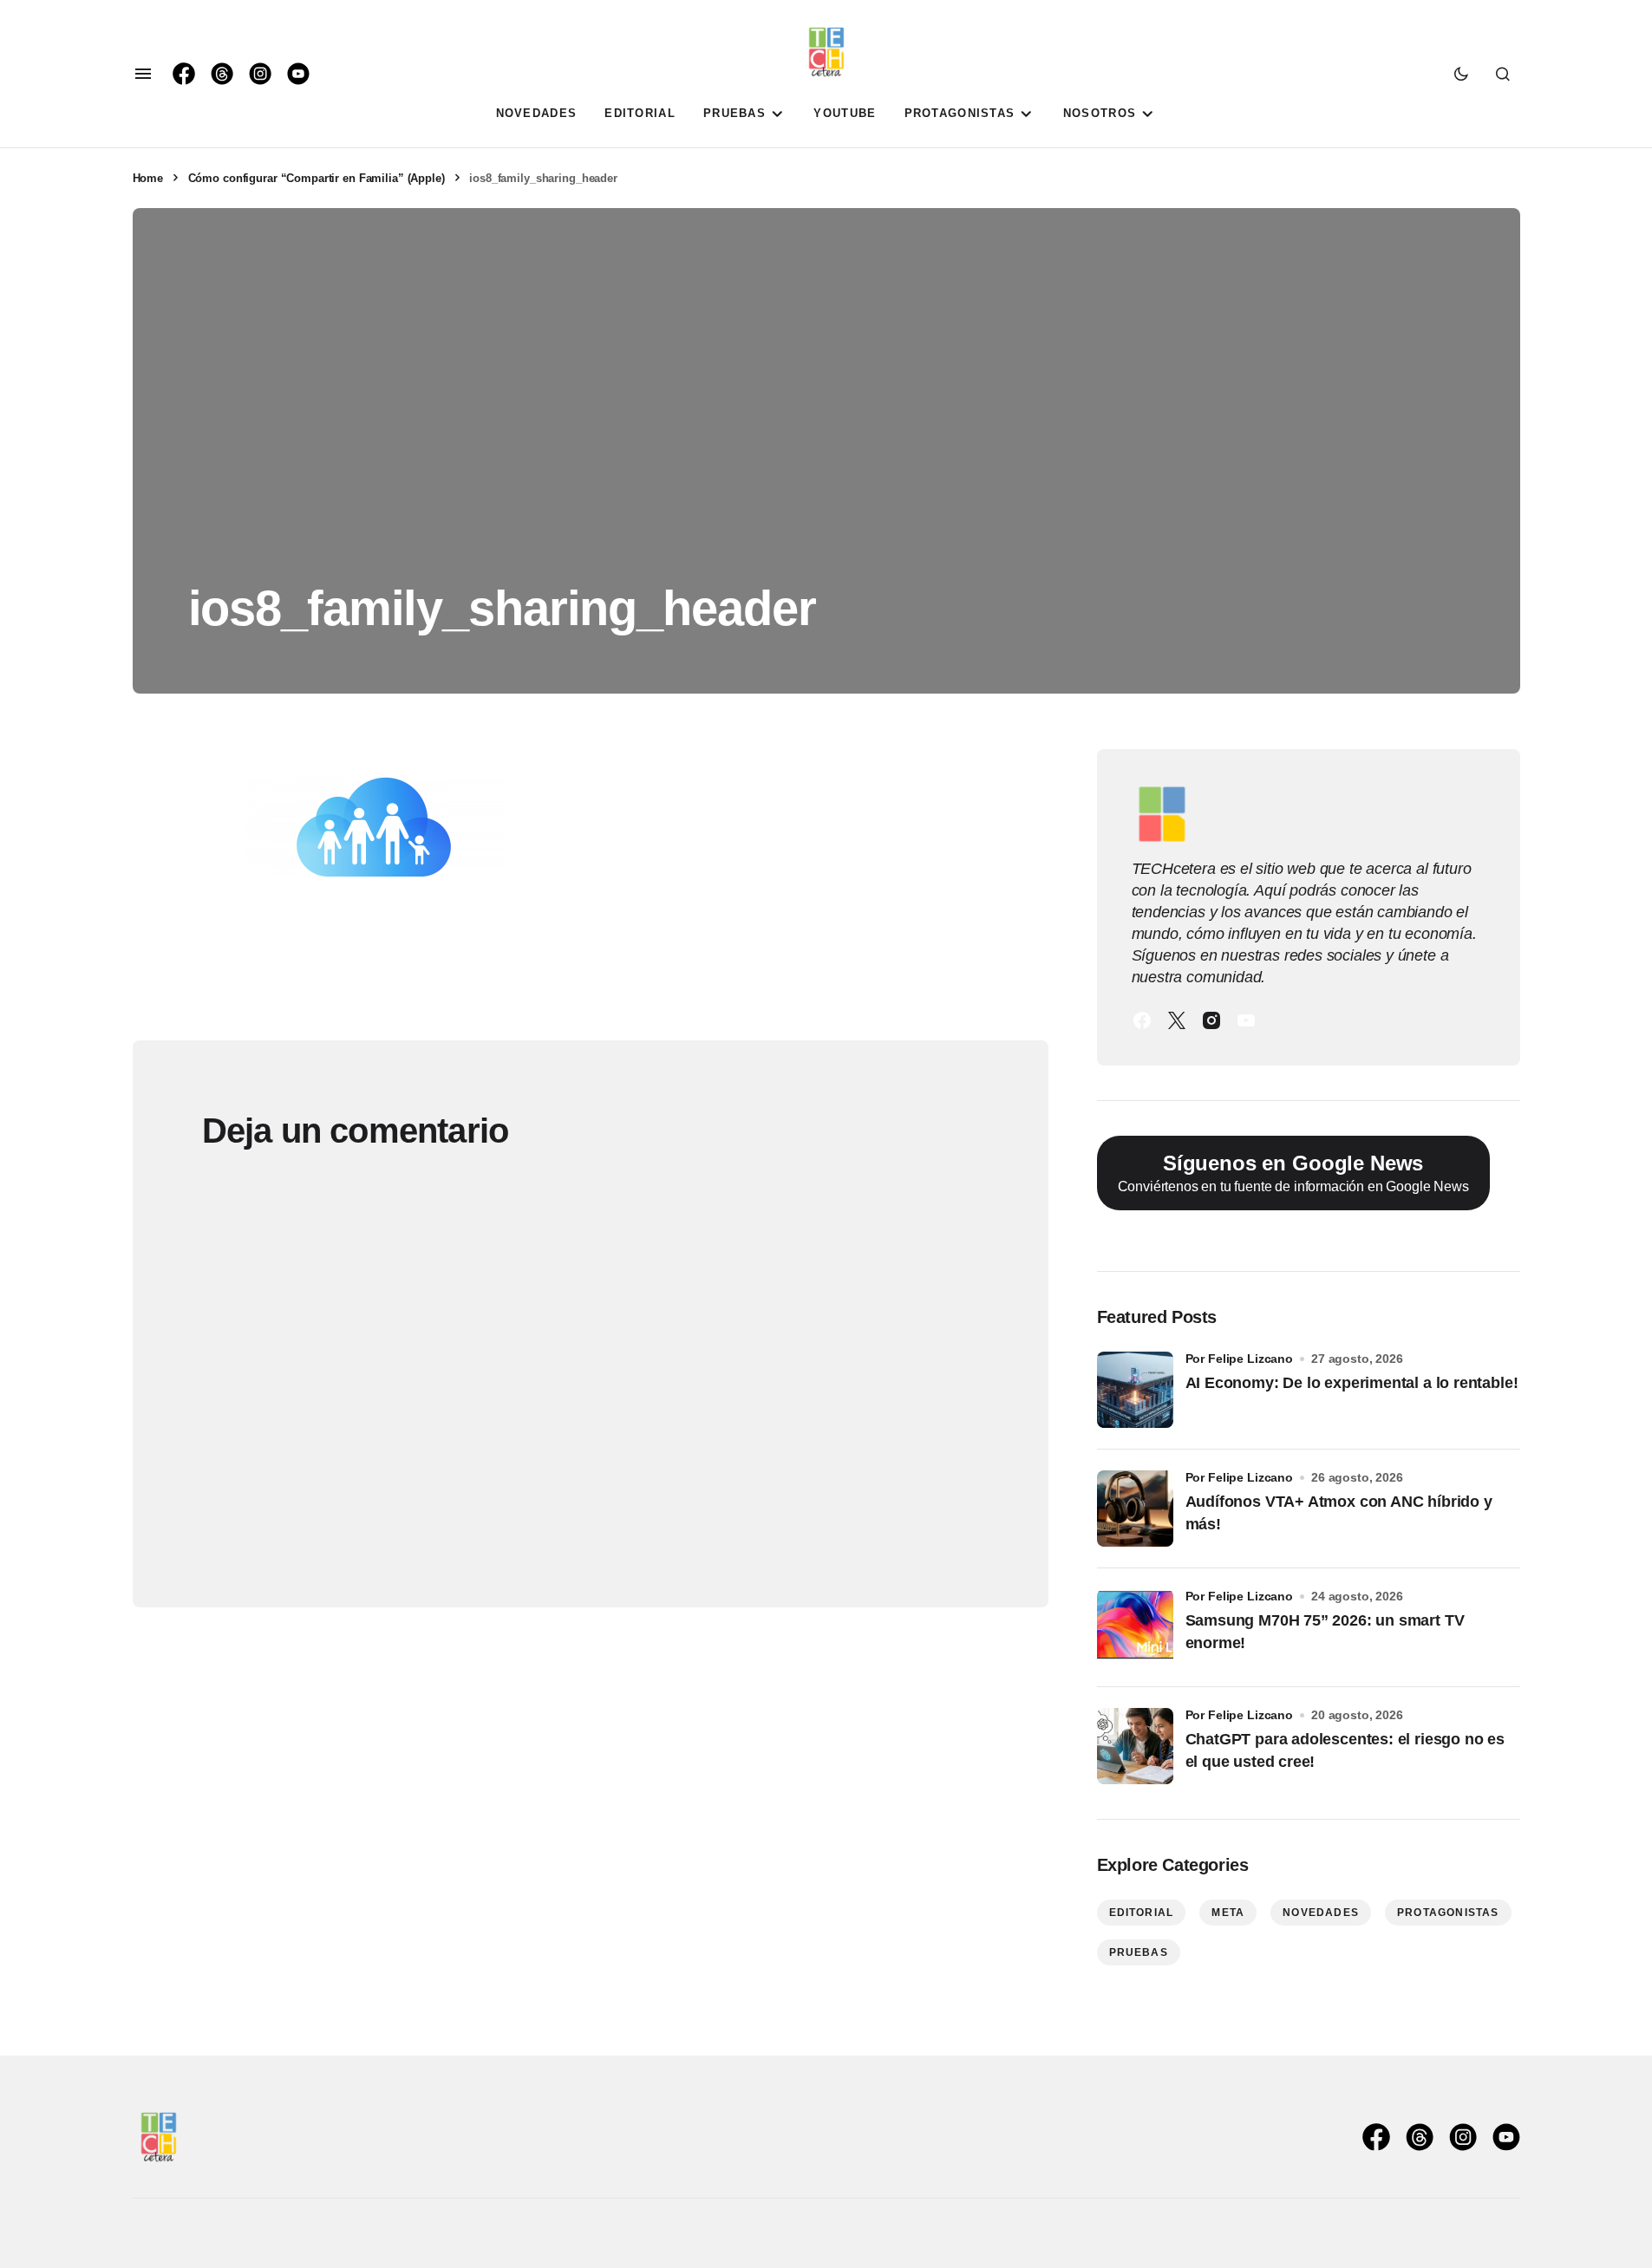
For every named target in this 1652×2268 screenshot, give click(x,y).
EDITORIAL (1142, 1913)
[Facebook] (1142, 1020)
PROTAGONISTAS (1448, 1913)
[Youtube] (1246, 1020)
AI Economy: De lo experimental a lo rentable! (1352, 1383)
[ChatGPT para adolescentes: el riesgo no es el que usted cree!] (1135, 1746)
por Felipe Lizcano (1240, 1359)
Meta (1228, 1913)
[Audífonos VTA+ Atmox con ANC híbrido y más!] (1135, 1509)
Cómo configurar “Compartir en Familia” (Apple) (317, 178)
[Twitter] (1177, 1020)
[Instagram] (1211, 1020)
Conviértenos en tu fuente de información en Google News (1293, 1173)
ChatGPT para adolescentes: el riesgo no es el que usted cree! (1345, 1750)
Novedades (1321, 1913)
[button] (143, 74)
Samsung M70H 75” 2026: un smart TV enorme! (1325, 1631)
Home (148, 178)
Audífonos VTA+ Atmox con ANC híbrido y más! (1339, 1512)
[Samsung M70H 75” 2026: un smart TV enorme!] (1135, 1627)
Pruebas (1139, 1952)
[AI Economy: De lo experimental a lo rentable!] (1135, 1390)
